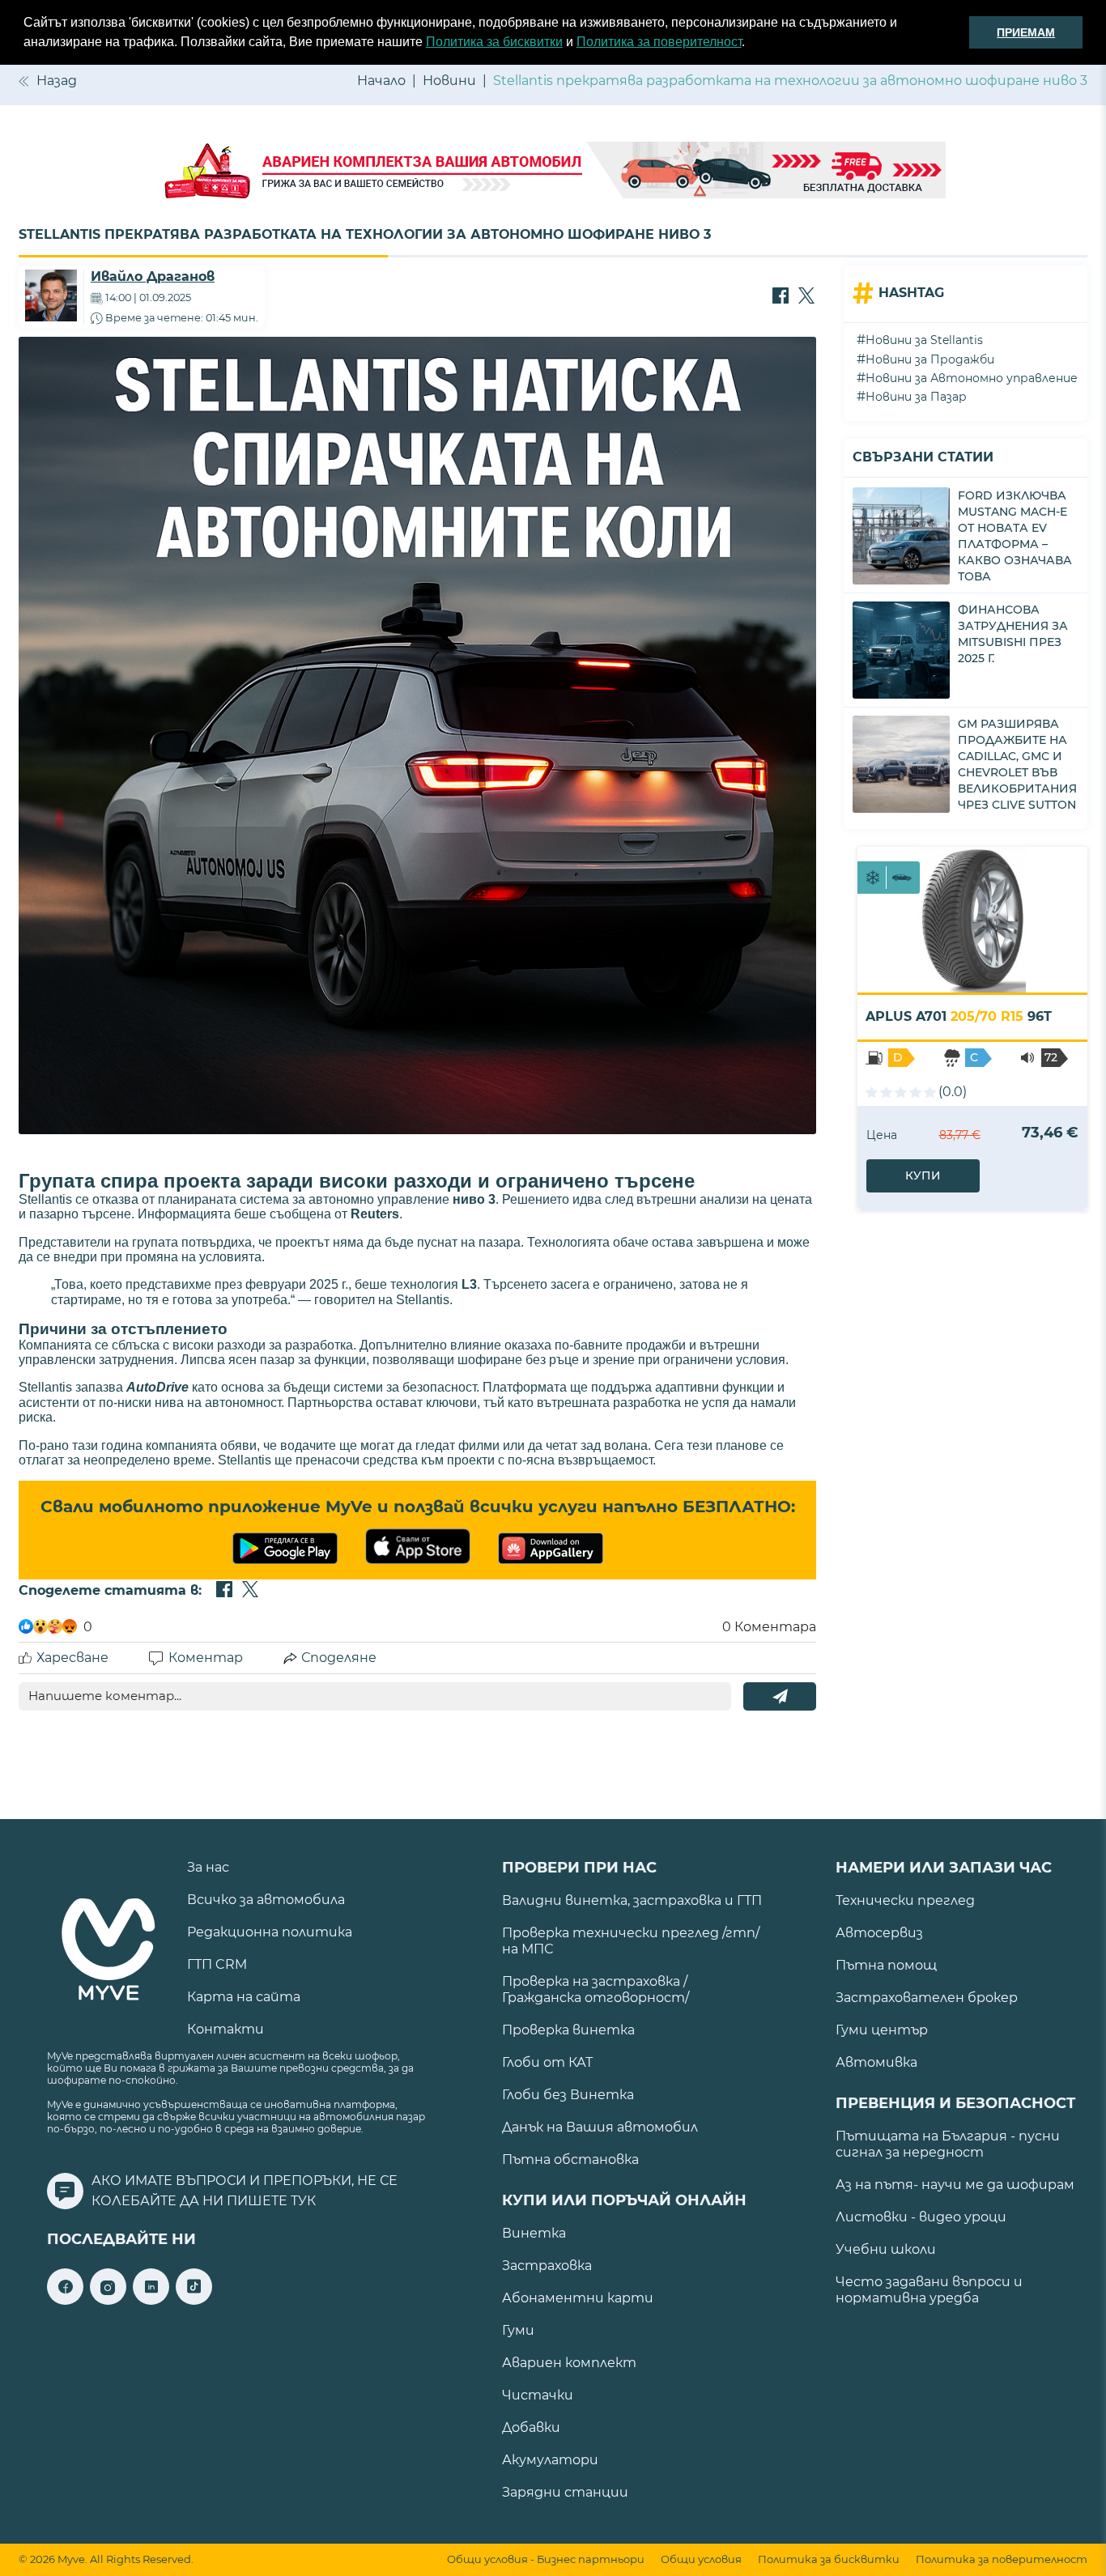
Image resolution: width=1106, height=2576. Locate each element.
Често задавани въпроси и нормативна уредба (929, 2290)
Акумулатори (550, 2460)
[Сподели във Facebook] (781, 297)
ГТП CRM (217, 1964)
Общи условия (701, 2559)
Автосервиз (879, 1933)
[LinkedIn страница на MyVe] (151, 2300)
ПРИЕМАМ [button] (1026, 32)
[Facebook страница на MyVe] (65, 2300)
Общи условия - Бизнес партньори (546, 2559)
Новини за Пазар (916, 397)
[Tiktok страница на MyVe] (194, 2300)
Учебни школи (886, 2249)
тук (303, 2201)
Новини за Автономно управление (972, 378)
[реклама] (553, 172)
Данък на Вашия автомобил (600, 2127)
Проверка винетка (568, 2030)
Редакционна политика (270, 1932)
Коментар (206, 1658)
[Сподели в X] (806, 297)
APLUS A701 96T (959, 1016)
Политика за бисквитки (494, 42)
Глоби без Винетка (568, 2095)
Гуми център (882, 2030)
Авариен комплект (569, 2363)
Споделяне (339, 1658)
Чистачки (538, 2395)
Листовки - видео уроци (921, 2217)
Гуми (518, 2330)
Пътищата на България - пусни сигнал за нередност (948, 2144)
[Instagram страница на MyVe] (108, 2300)
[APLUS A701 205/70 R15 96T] (972, 920)
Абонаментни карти (578, 2298)
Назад (57, 81)
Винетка (534, 2233)
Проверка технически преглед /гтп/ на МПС (631, 1941)
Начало (381, 81)
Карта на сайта (244, 1997)
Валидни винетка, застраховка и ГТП (632, 1900)
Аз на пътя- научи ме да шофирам (955, 2185)
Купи (923, 1175)
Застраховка (547, 2266)
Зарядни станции (565, 2492)
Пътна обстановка (570, 2159)
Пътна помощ (886, 1965)
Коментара (769, 1627)
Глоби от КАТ (547, 2062)
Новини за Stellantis (924, 340)
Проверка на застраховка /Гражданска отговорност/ (596, 1989)
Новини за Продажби (930, 359)
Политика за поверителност (659, 42)
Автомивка (876, 2062)
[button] (751, 44)
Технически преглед (905, 1900)
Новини (449, 81)
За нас (208, 1867)
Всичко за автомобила (266, 1900)
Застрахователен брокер (927, 1998)
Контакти (225, 2029)
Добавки (531, 2427)
